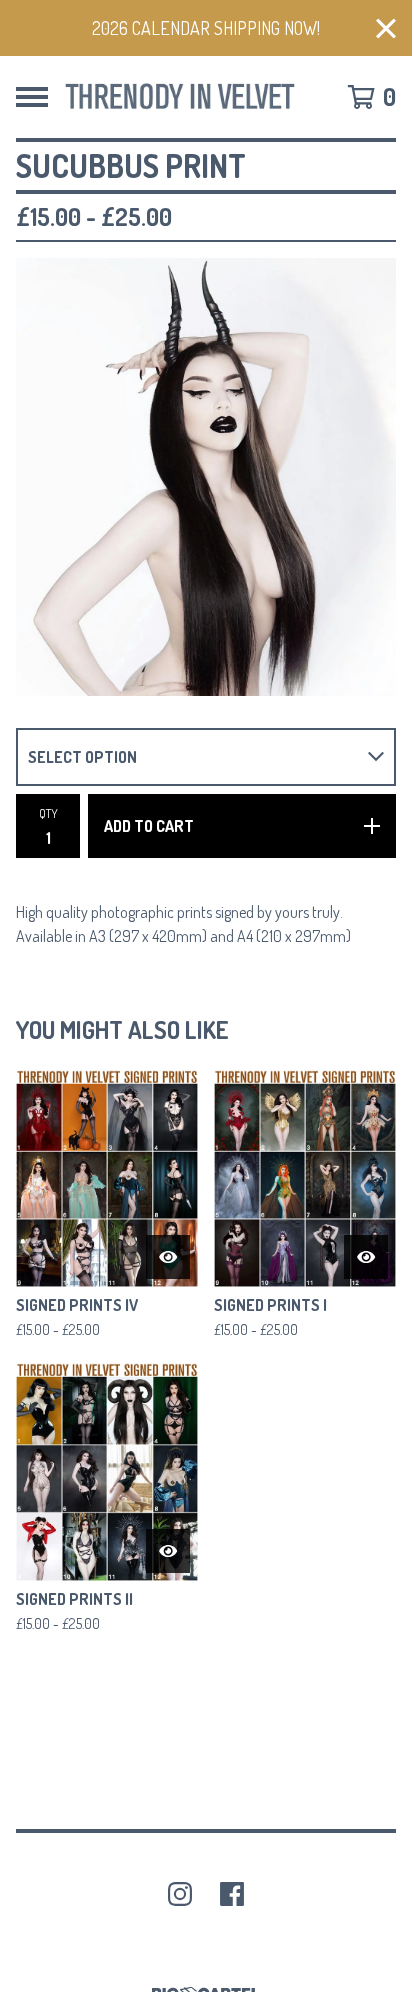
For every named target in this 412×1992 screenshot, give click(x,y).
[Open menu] (32, 97)
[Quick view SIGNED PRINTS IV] (168, 1257)
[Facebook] (232, 1894)
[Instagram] (180, 1894)
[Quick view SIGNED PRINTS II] (168, 1551)
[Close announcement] (386, 28)
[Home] (180, 97)
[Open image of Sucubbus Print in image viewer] (206, 477)
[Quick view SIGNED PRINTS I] (366, 1257)
